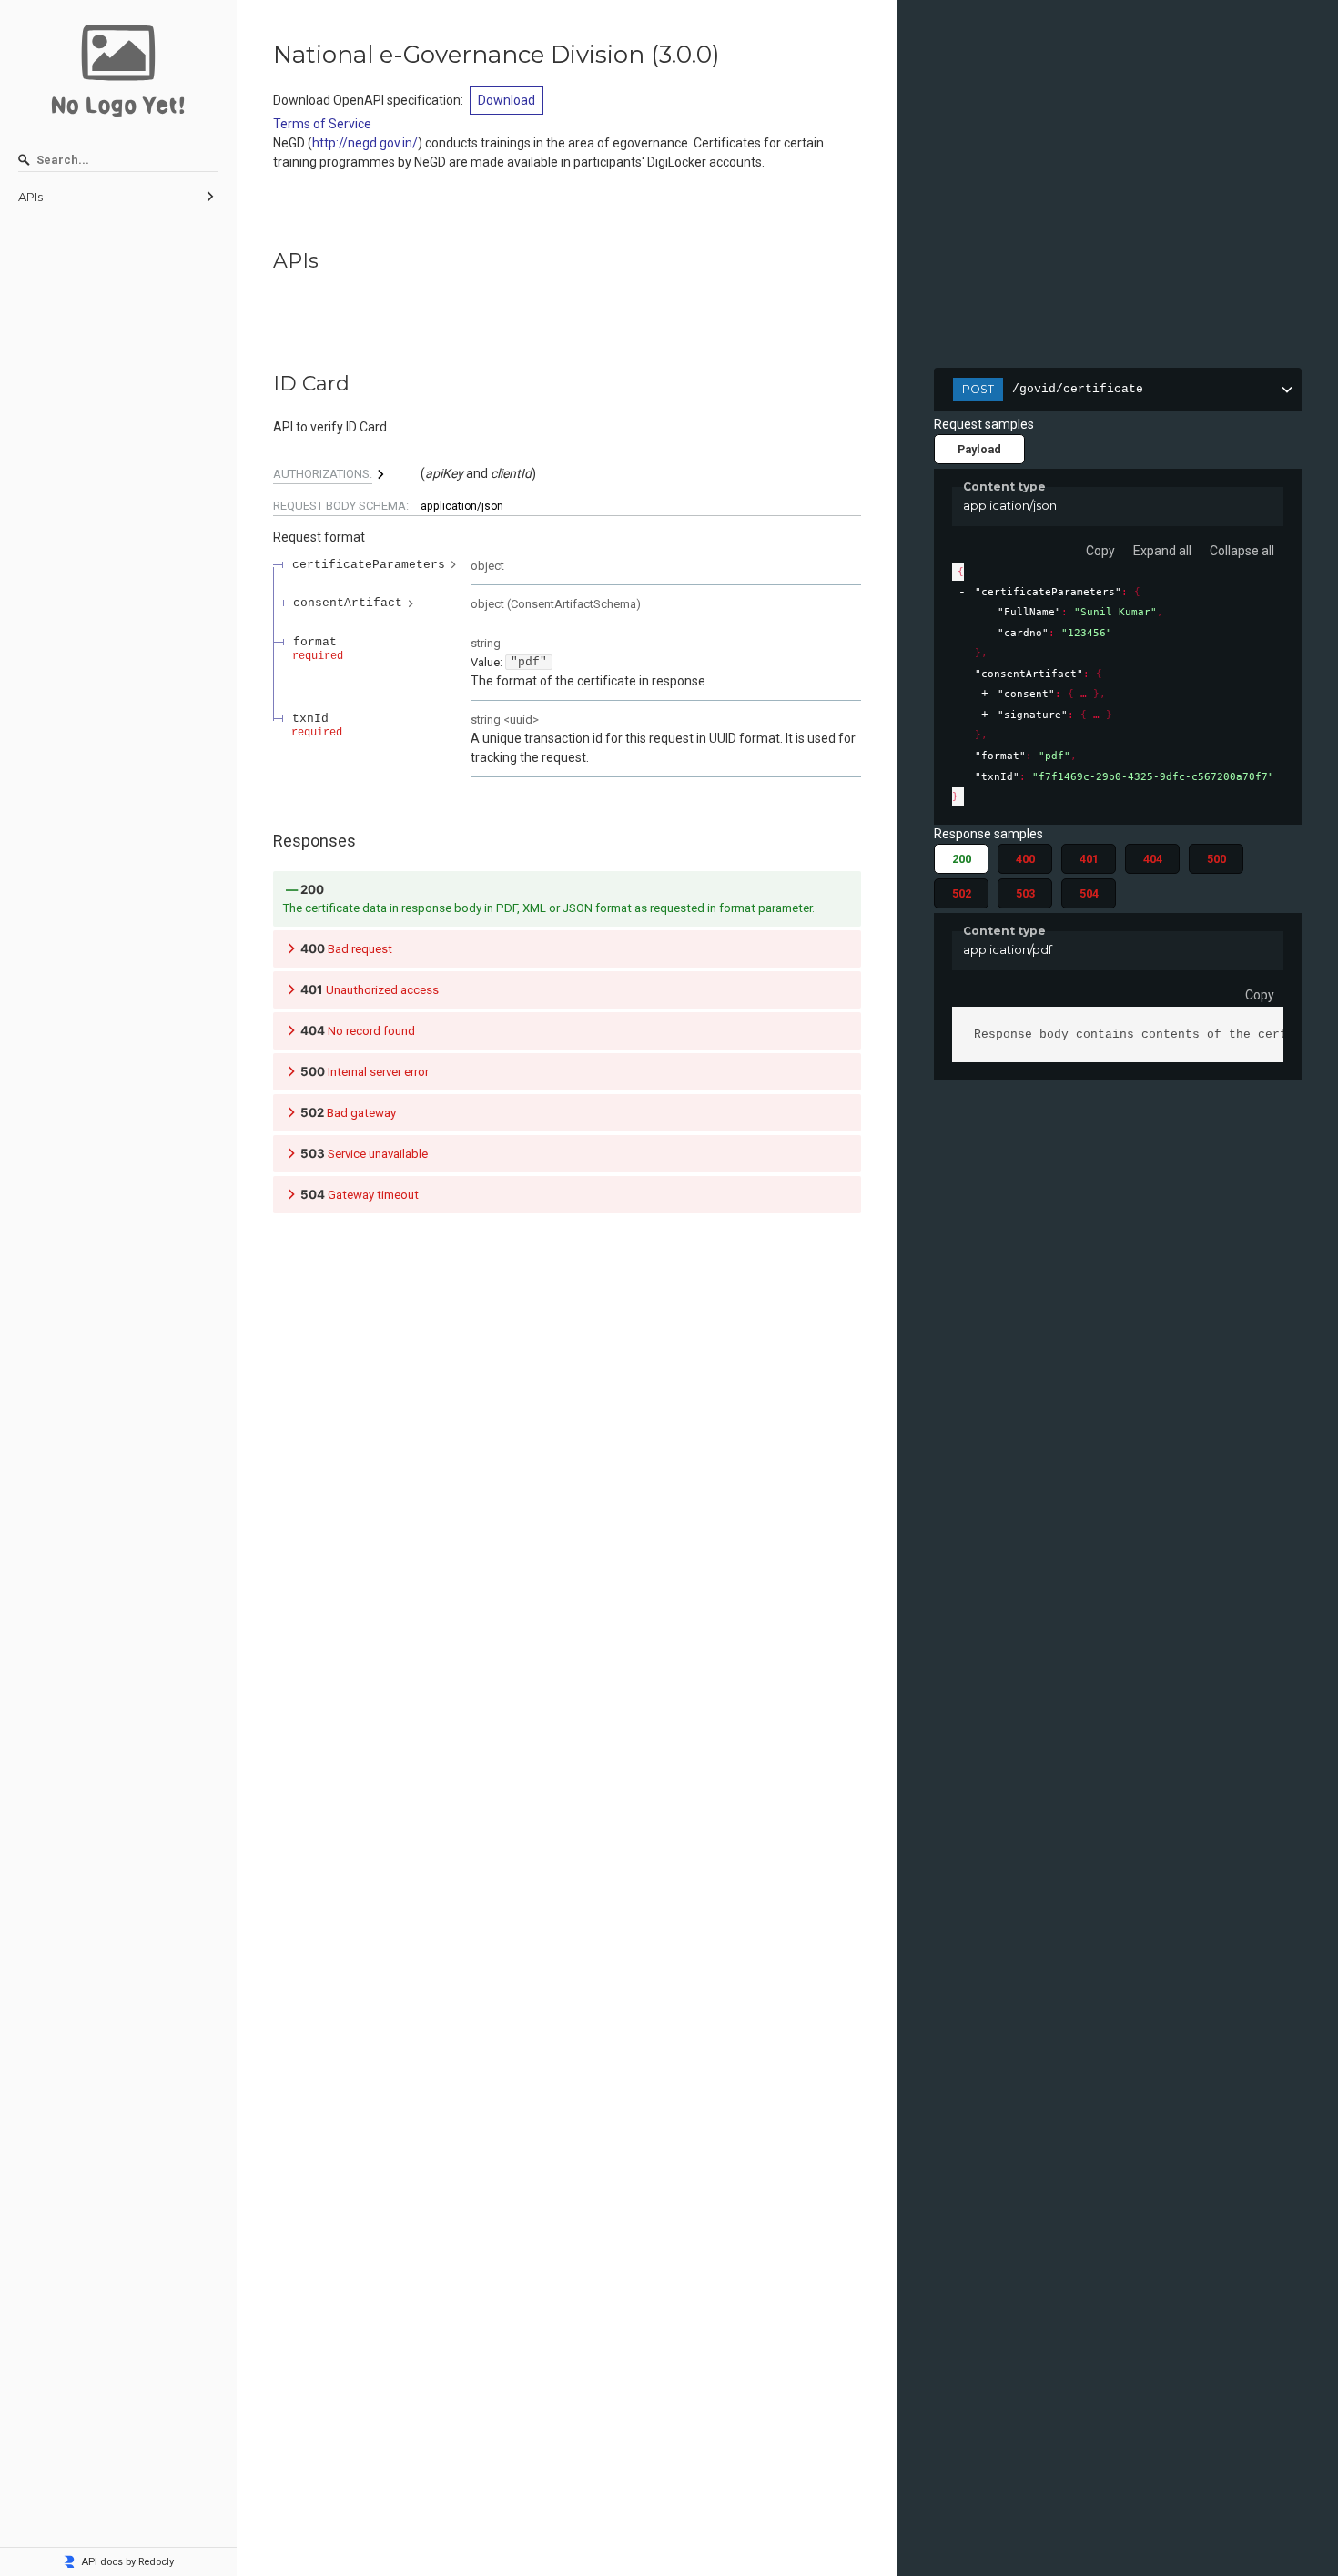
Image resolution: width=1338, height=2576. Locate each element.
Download (507, 100)
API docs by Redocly (127, 2562)
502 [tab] (962, 893)
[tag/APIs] (264, 261)
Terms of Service (322, 124)
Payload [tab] (979, 449)
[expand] (984, 694)
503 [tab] (1025, 893)
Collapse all (1242, 551)
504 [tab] (1089, 893)
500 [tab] (1216, 859)
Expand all (1162, 551)
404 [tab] (1153, 859)
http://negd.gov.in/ (365, 143)
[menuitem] (118, 198)
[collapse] (962, 592)
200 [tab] (962, 859)
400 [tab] (1025, 859)
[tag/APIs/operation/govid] (264, 384)
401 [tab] (1089, 859)
